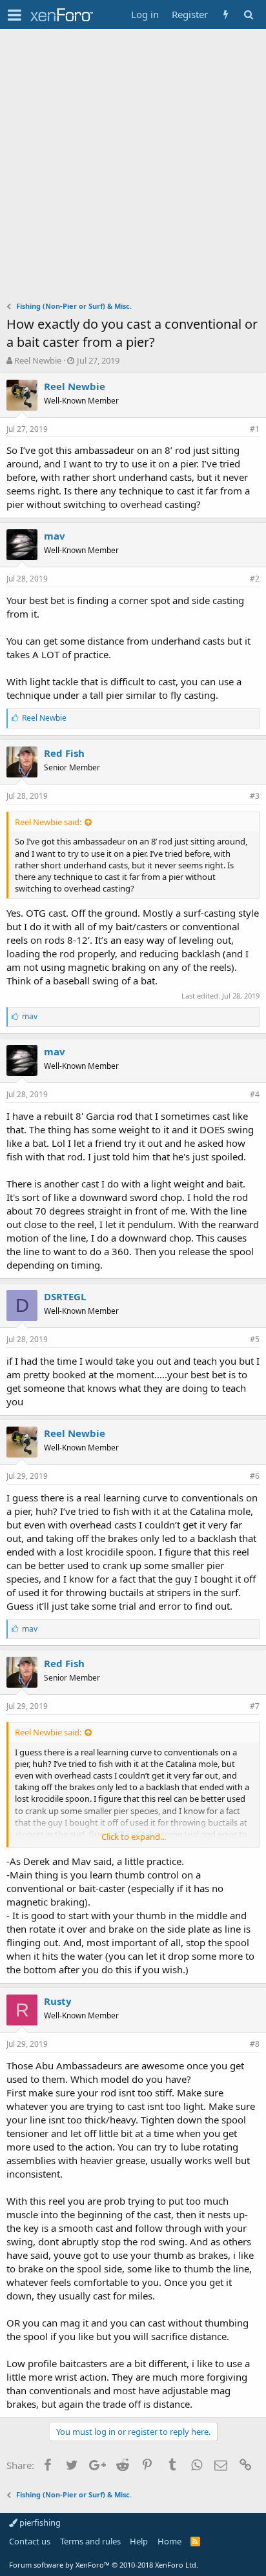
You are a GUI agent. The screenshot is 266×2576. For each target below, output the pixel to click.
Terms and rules (90, 2541)
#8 (255, 2044)
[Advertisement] (133, 168)
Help (139, 2541)
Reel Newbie (38, 360)
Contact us (30, 2541)
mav (55, 536)
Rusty (58, 2001)
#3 (255, 796)
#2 (255, 579)
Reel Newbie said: (48, 822)
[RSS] (195, 2541)
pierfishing (39, 2522)
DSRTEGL (65, 1296)
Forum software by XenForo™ (104, 2565)
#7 (255, 1706)
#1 (255, 429)
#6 (255, 1476)
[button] (15, 15)
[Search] (248, 15)
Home (169, 2541)
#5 (255, 1339)
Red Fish (64, 753)
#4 (255, 1094)
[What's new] (226, 15)
